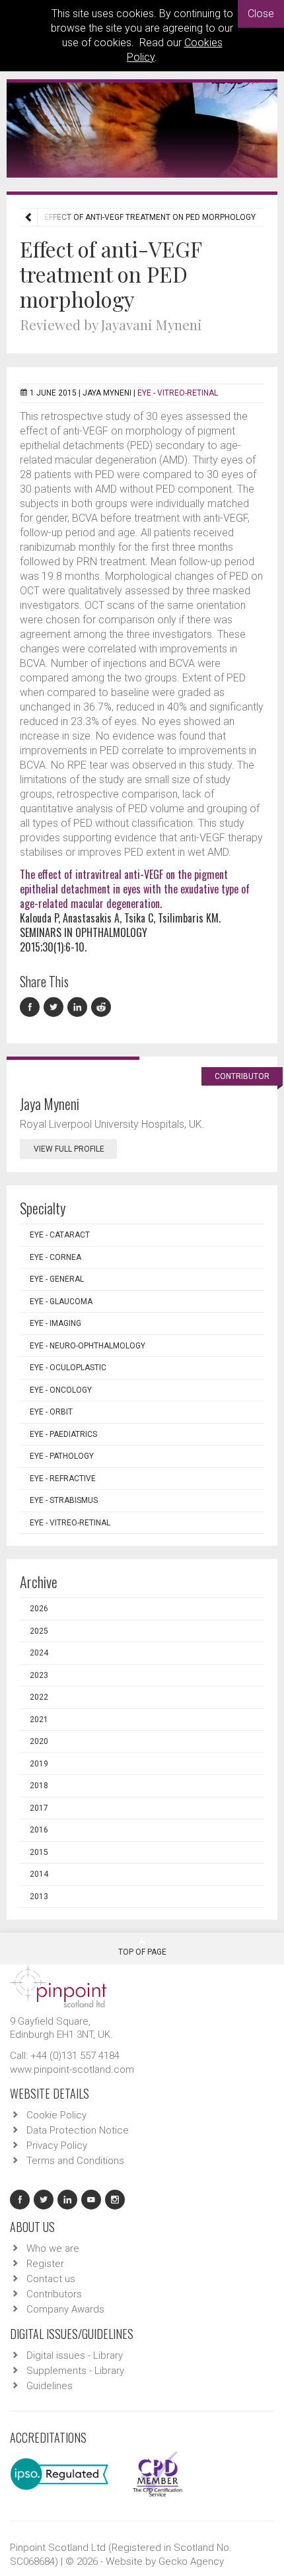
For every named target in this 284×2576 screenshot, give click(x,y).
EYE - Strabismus (64, 1500)
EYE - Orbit (51, 1412)
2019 (39, 1764)
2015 (39, 1852)
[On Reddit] (102, 1007)
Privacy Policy (57, 2145)
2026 (39, 1609)
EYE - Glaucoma (61, 1302)
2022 (39, 1697)
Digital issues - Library (75, 2355)
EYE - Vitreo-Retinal (178, 393)
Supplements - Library (75, 2371)
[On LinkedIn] (79, 1007)
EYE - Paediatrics (63, 1434)
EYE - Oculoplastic (68, 1368)
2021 (39, 1720)
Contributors (54, 2294)
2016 (39, 1830)
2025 (39, 1631)
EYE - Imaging (55, 1323)
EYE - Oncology (61, 1390)
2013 (39, 1897)
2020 (39, 1741)
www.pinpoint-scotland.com (72, 2070)
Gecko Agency (191, 2561)
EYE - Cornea (55, 1257)
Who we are (53, 2248)
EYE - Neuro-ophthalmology (88, 1346)
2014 (39, 1874)
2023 (39, 1675)
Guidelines (50, 2386)
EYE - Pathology (62, 1456)
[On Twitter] (55, 1007)
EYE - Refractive (63, 1479)
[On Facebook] (32, 1007)
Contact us (51, 2279)
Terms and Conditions (75, 2161)
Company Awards (65, 2309)
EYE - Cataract (60, 1235)
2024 (39, 1653)
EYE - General (57, 1279)
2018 (39, 1786)
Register (45, 2264)
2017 (39, 1808)
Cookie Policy (56, 2115)
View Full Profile (69, 1149)
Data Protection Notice (78, 2130)
